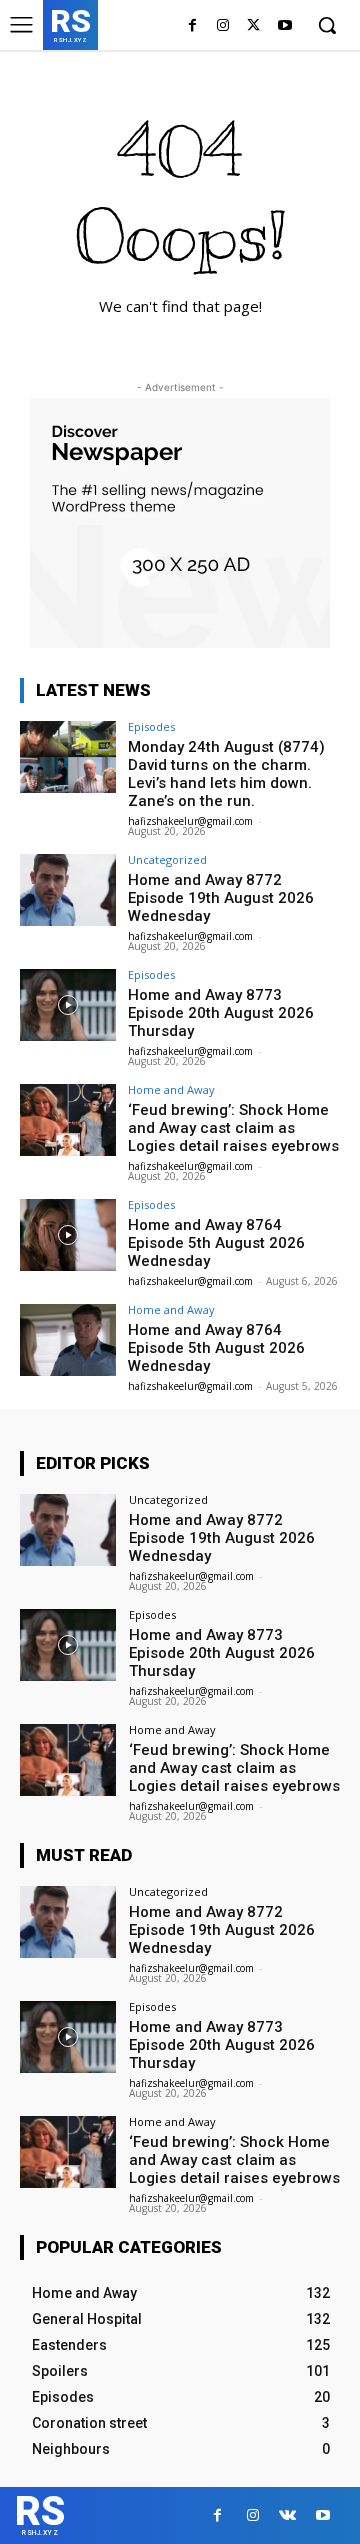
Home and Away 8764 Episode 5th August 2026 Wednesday (216, 1243)
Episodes (151, 726)
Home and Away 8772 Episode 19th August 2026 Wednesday (221, 898)
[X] (253, 26)
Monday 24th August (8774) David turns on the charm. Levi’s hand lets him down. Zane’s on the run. (226, 774)
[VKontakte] (287, 2515)
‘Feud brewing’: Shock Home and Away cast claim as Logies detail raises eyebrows (233, 1128)
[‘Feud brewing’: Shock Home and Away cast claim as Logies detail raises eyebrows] (68, 1120)
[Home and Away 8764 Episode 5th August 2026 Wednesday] (68, 1235)
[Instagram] (223, 26)
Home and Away (171, 1089)
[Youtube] (284, 26)
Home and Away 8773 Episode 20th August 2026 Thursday (221, 1013)
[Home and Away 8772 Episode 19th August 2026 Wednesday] (68, 890)
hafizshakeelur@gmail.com (190, 821)
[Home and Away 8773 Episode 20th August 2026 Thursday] (68, 1005)
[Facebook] (192, 26)
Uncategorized (167, 859)
